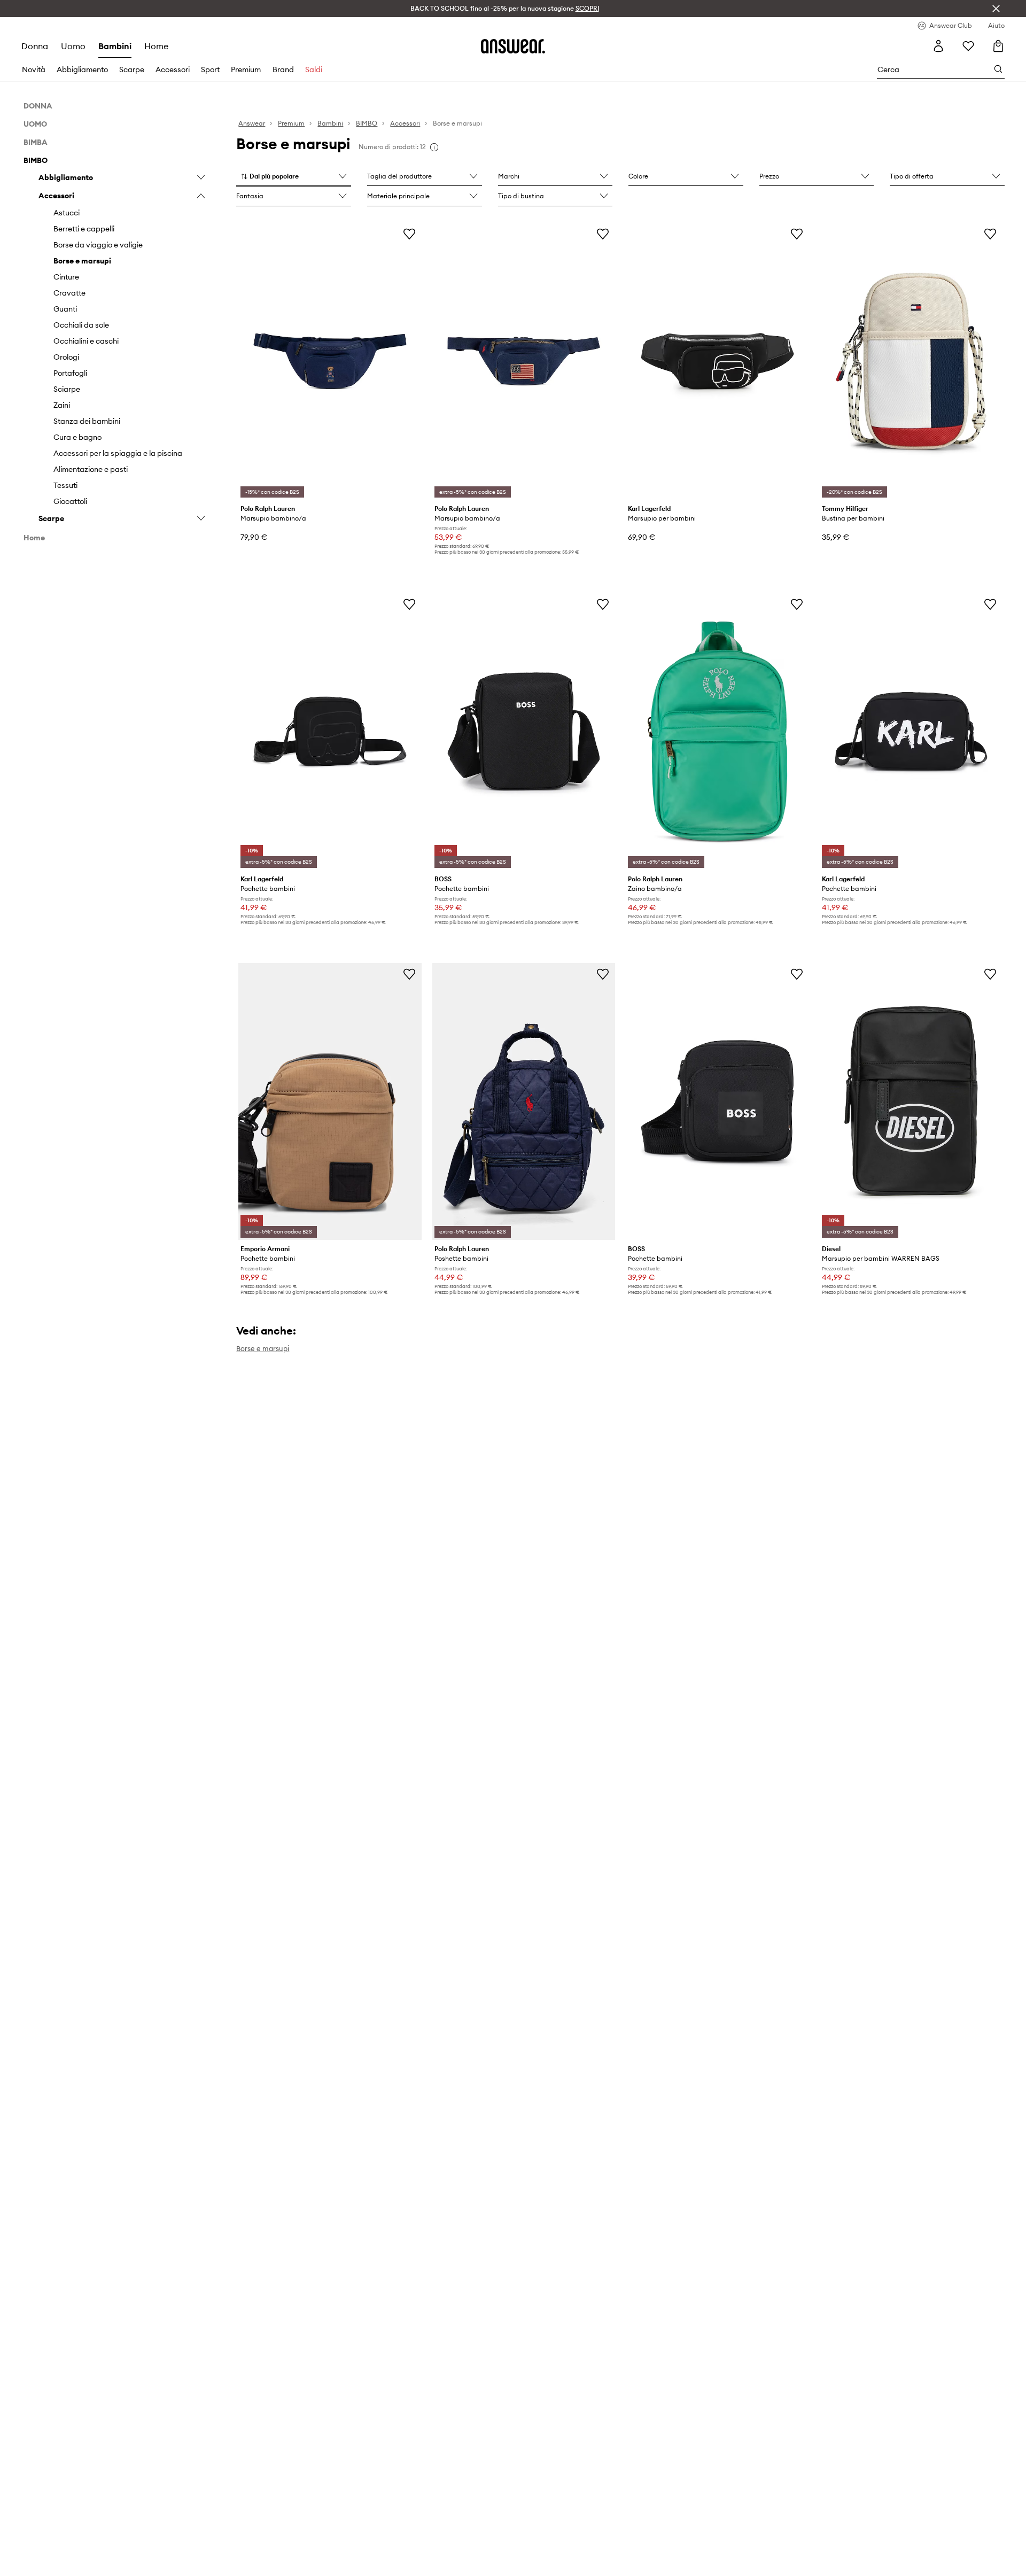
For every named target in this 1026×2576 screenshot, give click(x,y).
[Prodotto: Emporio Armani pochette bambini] (330, 1101)
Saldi (314, 69)
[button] (294, 177)
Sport (210, 69)
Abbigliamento (82, 69)
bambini (115, 46)
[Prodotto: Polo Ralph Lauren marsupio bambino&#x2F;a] (330, 361)
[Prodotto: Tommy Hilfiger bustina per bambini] (911, 361)
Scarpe (132, 69)
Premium (246, 69)
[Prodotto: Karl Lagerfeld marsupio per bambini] (717, 361)
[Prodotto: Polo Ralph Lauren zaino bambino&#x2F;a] (717, 732)
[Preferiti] (968, 46)
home (156, 46)
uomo (73, 46)
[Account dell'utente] (938, 46)
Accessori (173, 69)
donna (35, 46)
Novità (34, 69)
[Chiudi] (996, 9)
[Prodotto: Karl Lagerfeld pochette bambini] (330, 732)
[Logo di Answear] (513, 46)
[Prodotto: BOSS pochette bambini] (524, 732)
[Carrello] (998, 46)
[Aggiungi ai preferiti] (409, 234)
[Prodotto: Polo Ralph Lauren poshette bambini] (524, 1101)
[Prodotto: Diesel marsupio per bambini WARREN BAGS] (911, 1101)
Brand (283, 69)
